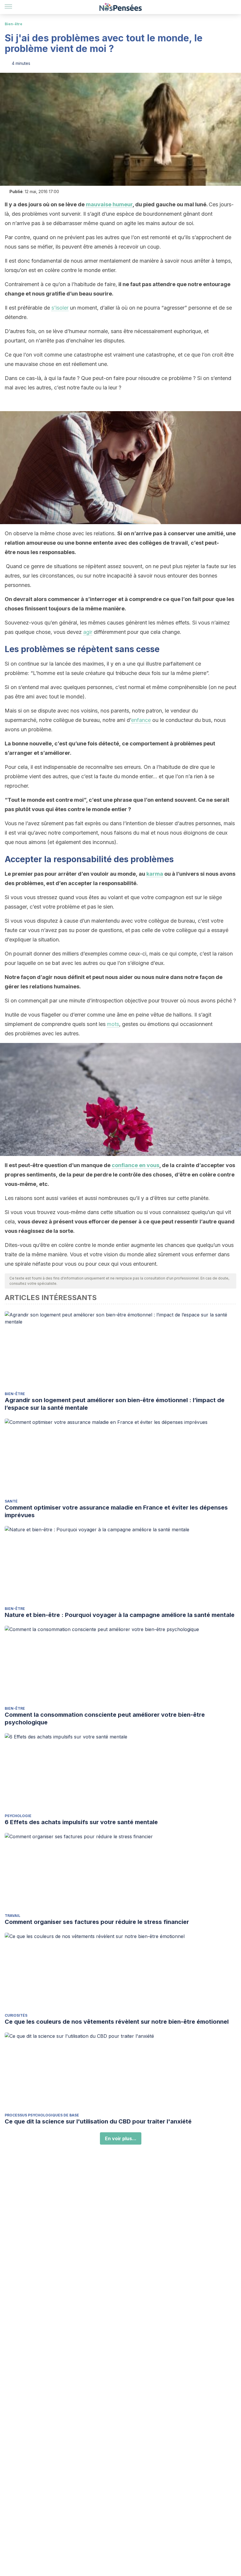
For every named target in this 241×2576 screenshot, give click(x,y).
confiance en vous (135, 1165)
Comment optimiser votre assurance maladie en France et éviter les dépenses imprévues (116, 1511)
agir (88, 632)
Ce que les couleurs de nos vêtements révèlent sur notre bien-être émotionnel (117, 2022)
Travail (12, 1916)
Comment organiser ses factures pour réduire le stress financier (97, 1922)
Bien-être (14, 24)
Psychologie (18, 1816)
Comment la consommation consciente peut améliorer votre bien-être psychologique (105, 1719)
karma (155, 874)
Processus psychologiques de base (42, 2115)
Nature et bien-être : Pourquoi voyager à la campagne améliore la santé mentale (120, 1615)
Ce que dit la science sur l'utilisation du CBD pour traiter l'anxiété (98, 2121)
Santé (11, 1501)
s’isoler (60, 308)
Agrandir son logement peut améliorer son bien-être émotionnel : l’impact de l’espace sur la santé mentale (115, 1404)
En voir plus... (121, 2138)
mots (113, 1024)
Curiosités (16, 2015)
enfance (141, 720)
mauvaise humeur (109, 204)
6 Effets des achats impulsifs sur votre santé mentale (81, 1822)
